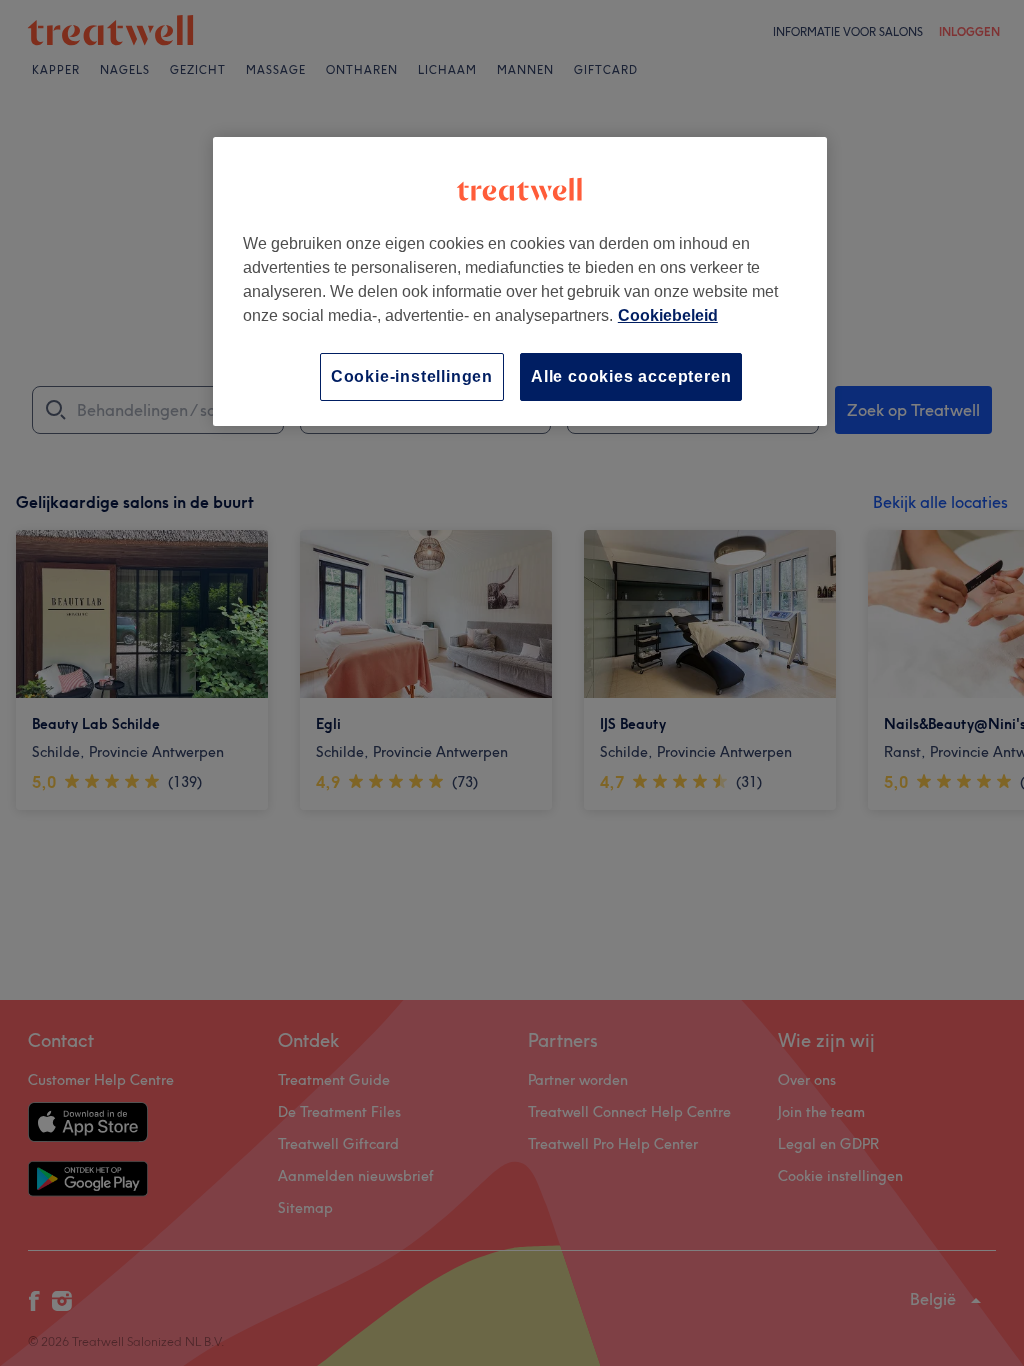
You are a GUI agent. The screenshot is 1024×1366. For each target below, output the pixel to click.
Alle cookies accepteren (631, 376)
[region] (520, 281)
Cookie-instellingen (412, 376)
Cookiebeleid (668, 315)
